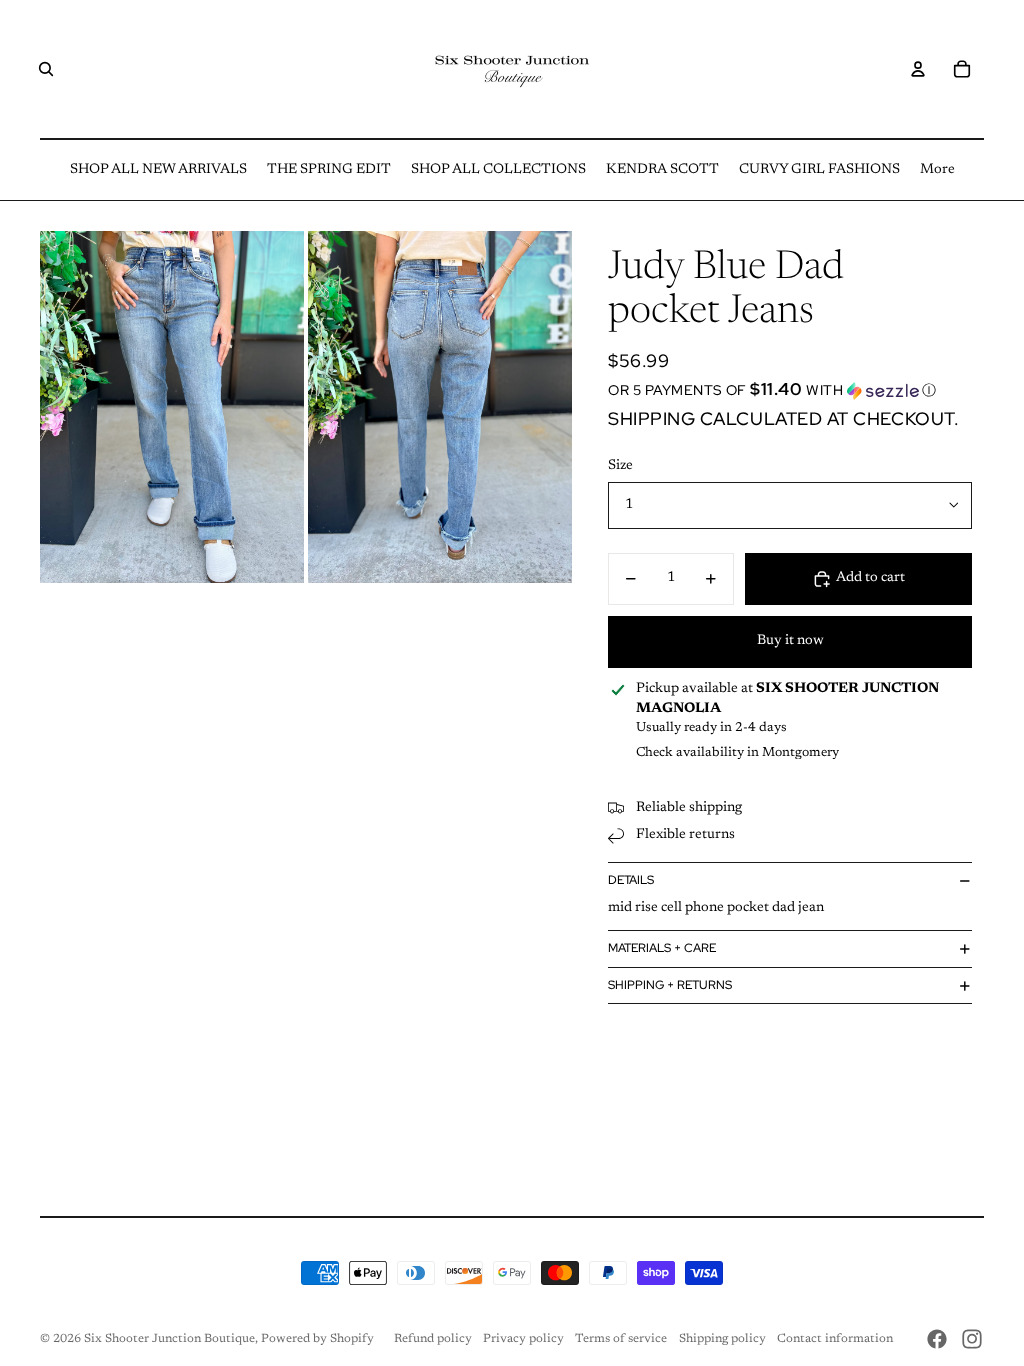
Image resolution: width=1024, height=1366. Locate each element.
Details (631, 880)
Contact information (835, 1339)
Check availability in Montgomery (737, 752)
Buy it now (790, 641)
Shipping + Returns (670, 985)
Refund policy (433, 1339)
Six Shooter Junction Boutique (169, 1339)
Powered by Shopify (317, 1339)
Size (620, 466)
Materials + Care (662, 948)
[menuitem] (158, 170)
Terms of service (621, 1339)
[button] (790, 390)
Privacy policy (523, 1339)
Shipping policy (722, 1339)
